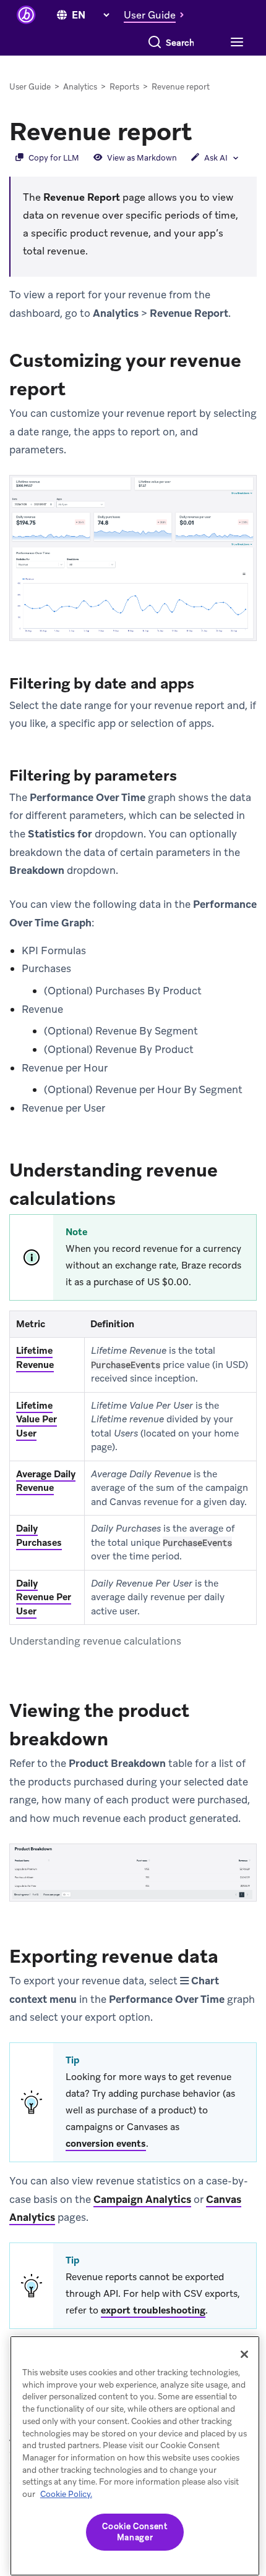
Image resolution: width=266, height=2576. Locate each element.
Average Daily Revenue (46, 1481)
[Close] (244, 2354)
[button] (157, 15)
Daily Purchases (39, 1536)
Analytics (80, 87)
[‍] (62, 15)
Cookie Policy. (66, 2494)
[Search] (155, 43)
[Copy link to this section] (204, 130)
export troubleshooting (153, 2310)
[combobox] (180, 43)
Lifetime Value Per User (36, 1420)
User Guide (30, 87)
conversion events (106, 2144)
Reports (124, 87)
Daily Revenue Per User (44, 1597)
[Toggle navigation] (235, 43)
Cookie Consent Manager (135, 2532)
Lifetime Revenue (35, 1358)
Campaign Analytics (142, 2199)
